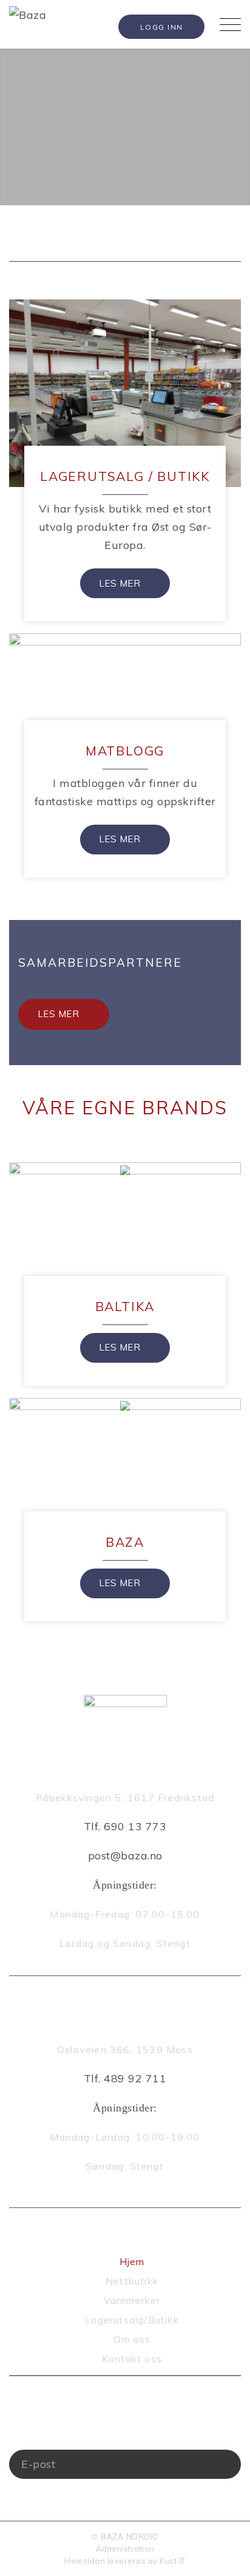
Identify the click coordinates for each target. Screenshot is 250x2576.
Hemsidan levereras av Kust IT (125, 2561)
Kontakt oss (132, 2359)
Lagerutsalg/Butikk (132, 2320)
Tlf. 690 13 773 (125, 1826)
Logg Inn (162, 27)
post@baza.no (125, 1855)
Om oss (132, 2339)
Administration (125, 2549)
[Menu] (224, 24)
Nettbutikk (132, 2281)
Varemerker (132, 2300)
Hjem (132, 2261)
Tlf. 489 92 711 (125, 2078)
